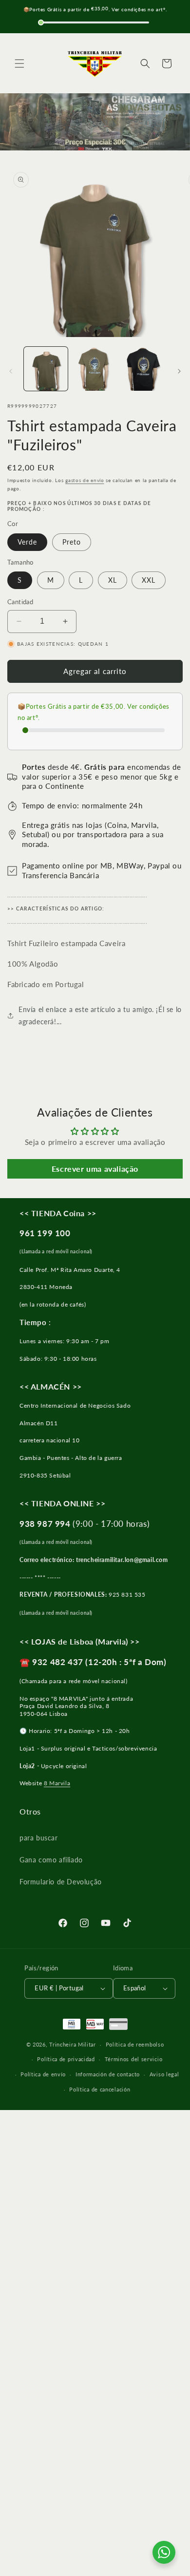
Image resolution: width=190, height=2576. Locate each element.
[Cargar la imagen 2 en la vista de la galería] (95, 369)
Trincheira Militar (73, 2044)
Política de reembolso (135, 2044)
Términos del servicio (134, 2059)
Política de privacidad (66, 2059)
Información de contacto (108, 2074)
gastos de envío (85, 480)
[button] (19, 63)
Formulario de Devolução (61, 1882)
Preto (72, 542)
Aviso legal (164, 2074)
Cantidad (20, 602)
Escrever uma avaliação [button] (95, 1169)
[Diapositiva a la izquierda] (11, 371)
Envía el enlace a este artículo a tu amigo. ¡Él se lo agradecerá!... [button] (100, 1015)
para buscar (39, 1838)
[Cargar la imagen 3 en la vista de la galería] (144, 369)
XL (113, 580)
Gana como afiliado (51, 1860)
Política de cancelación (100, 2089)
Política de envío (43, 2074)
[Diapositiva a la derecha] (179, 371)
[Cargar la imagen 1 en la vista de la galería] (46, 369)
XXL (149, 580)
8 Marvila (57, 1783)
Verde (27, 542)
